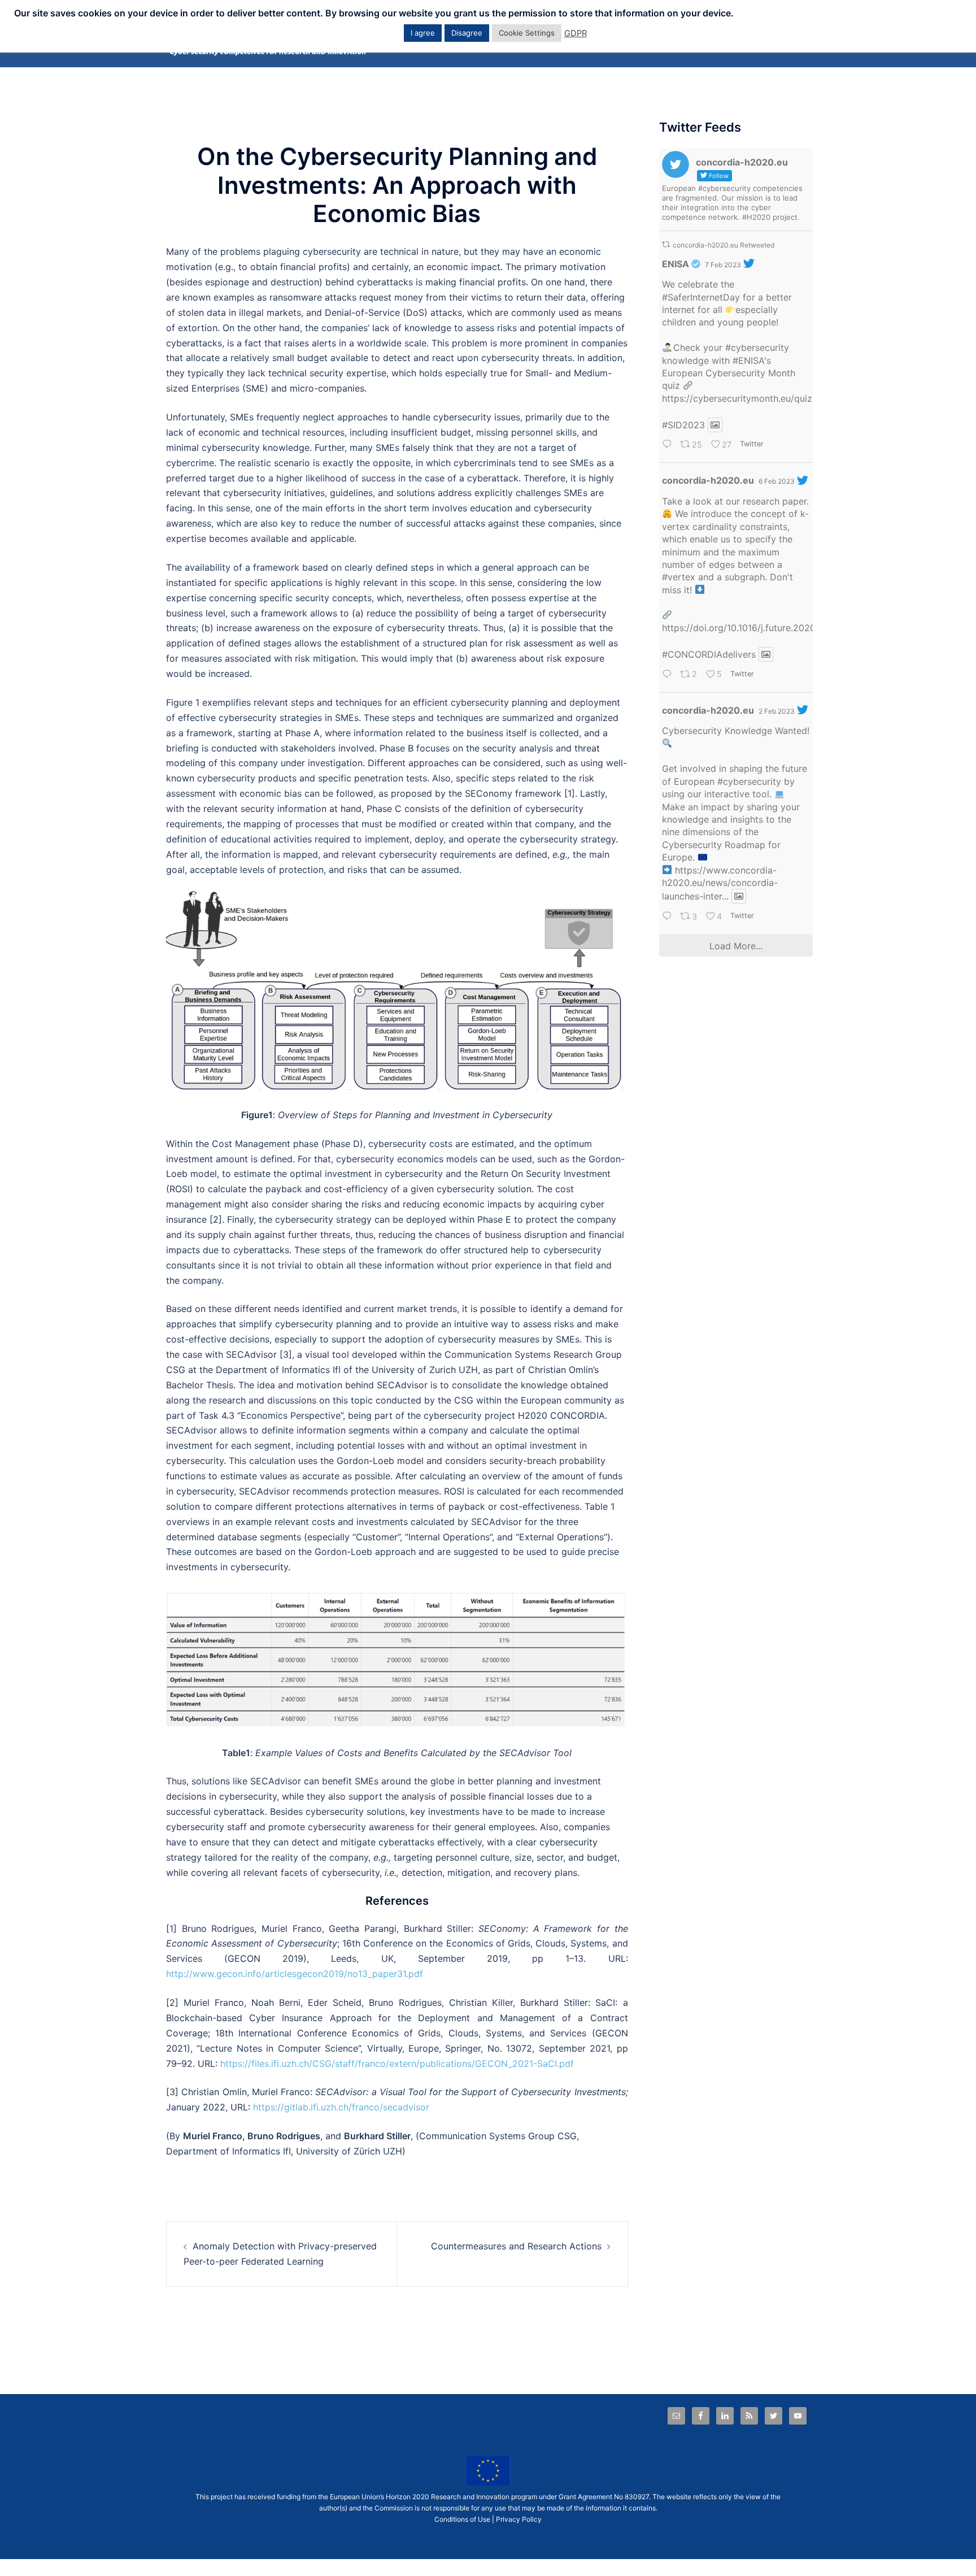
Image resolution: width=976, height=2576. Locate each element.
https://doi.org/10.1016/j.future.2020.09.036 (755, 628)
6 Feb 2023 (777, 481)
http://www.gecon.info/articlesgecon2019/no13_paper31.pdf (295, 1974)
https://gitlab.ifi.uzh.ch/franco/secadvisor (341, 2107)
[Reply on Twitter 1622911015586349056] (668, 446)
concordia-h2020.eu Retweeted (724, 245)
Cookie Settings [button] (527, 33)
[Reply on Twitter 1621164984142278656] (668, 917)
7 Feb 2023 (723, 265)
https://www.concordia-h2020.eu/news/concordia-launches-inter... (720, 883)
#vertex (679, 577)
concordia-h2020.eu (708, 480)
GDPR (576, 33)
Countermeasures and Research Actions (516, 2246)
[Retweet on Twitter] (666, 244)
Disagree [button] (467, 33)
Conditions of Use (462, 2519)
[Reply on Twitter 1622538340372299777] (668, 675)
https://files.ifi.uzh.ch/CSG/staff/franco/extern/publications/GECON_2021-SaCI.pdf (397, 2064)
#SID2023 (683, 425)
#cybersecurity (757, 347)
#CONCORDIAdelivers (709, 654)
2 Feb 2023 (777, 711)
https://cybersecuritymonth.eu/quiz (737, 398)
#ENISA (748, 360)
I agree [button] (423, 33)
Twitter (751, 444)
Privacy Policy (519, 2519)
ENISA (676, 264)
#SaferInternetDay (701, 297)
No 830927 (631, 2497)
